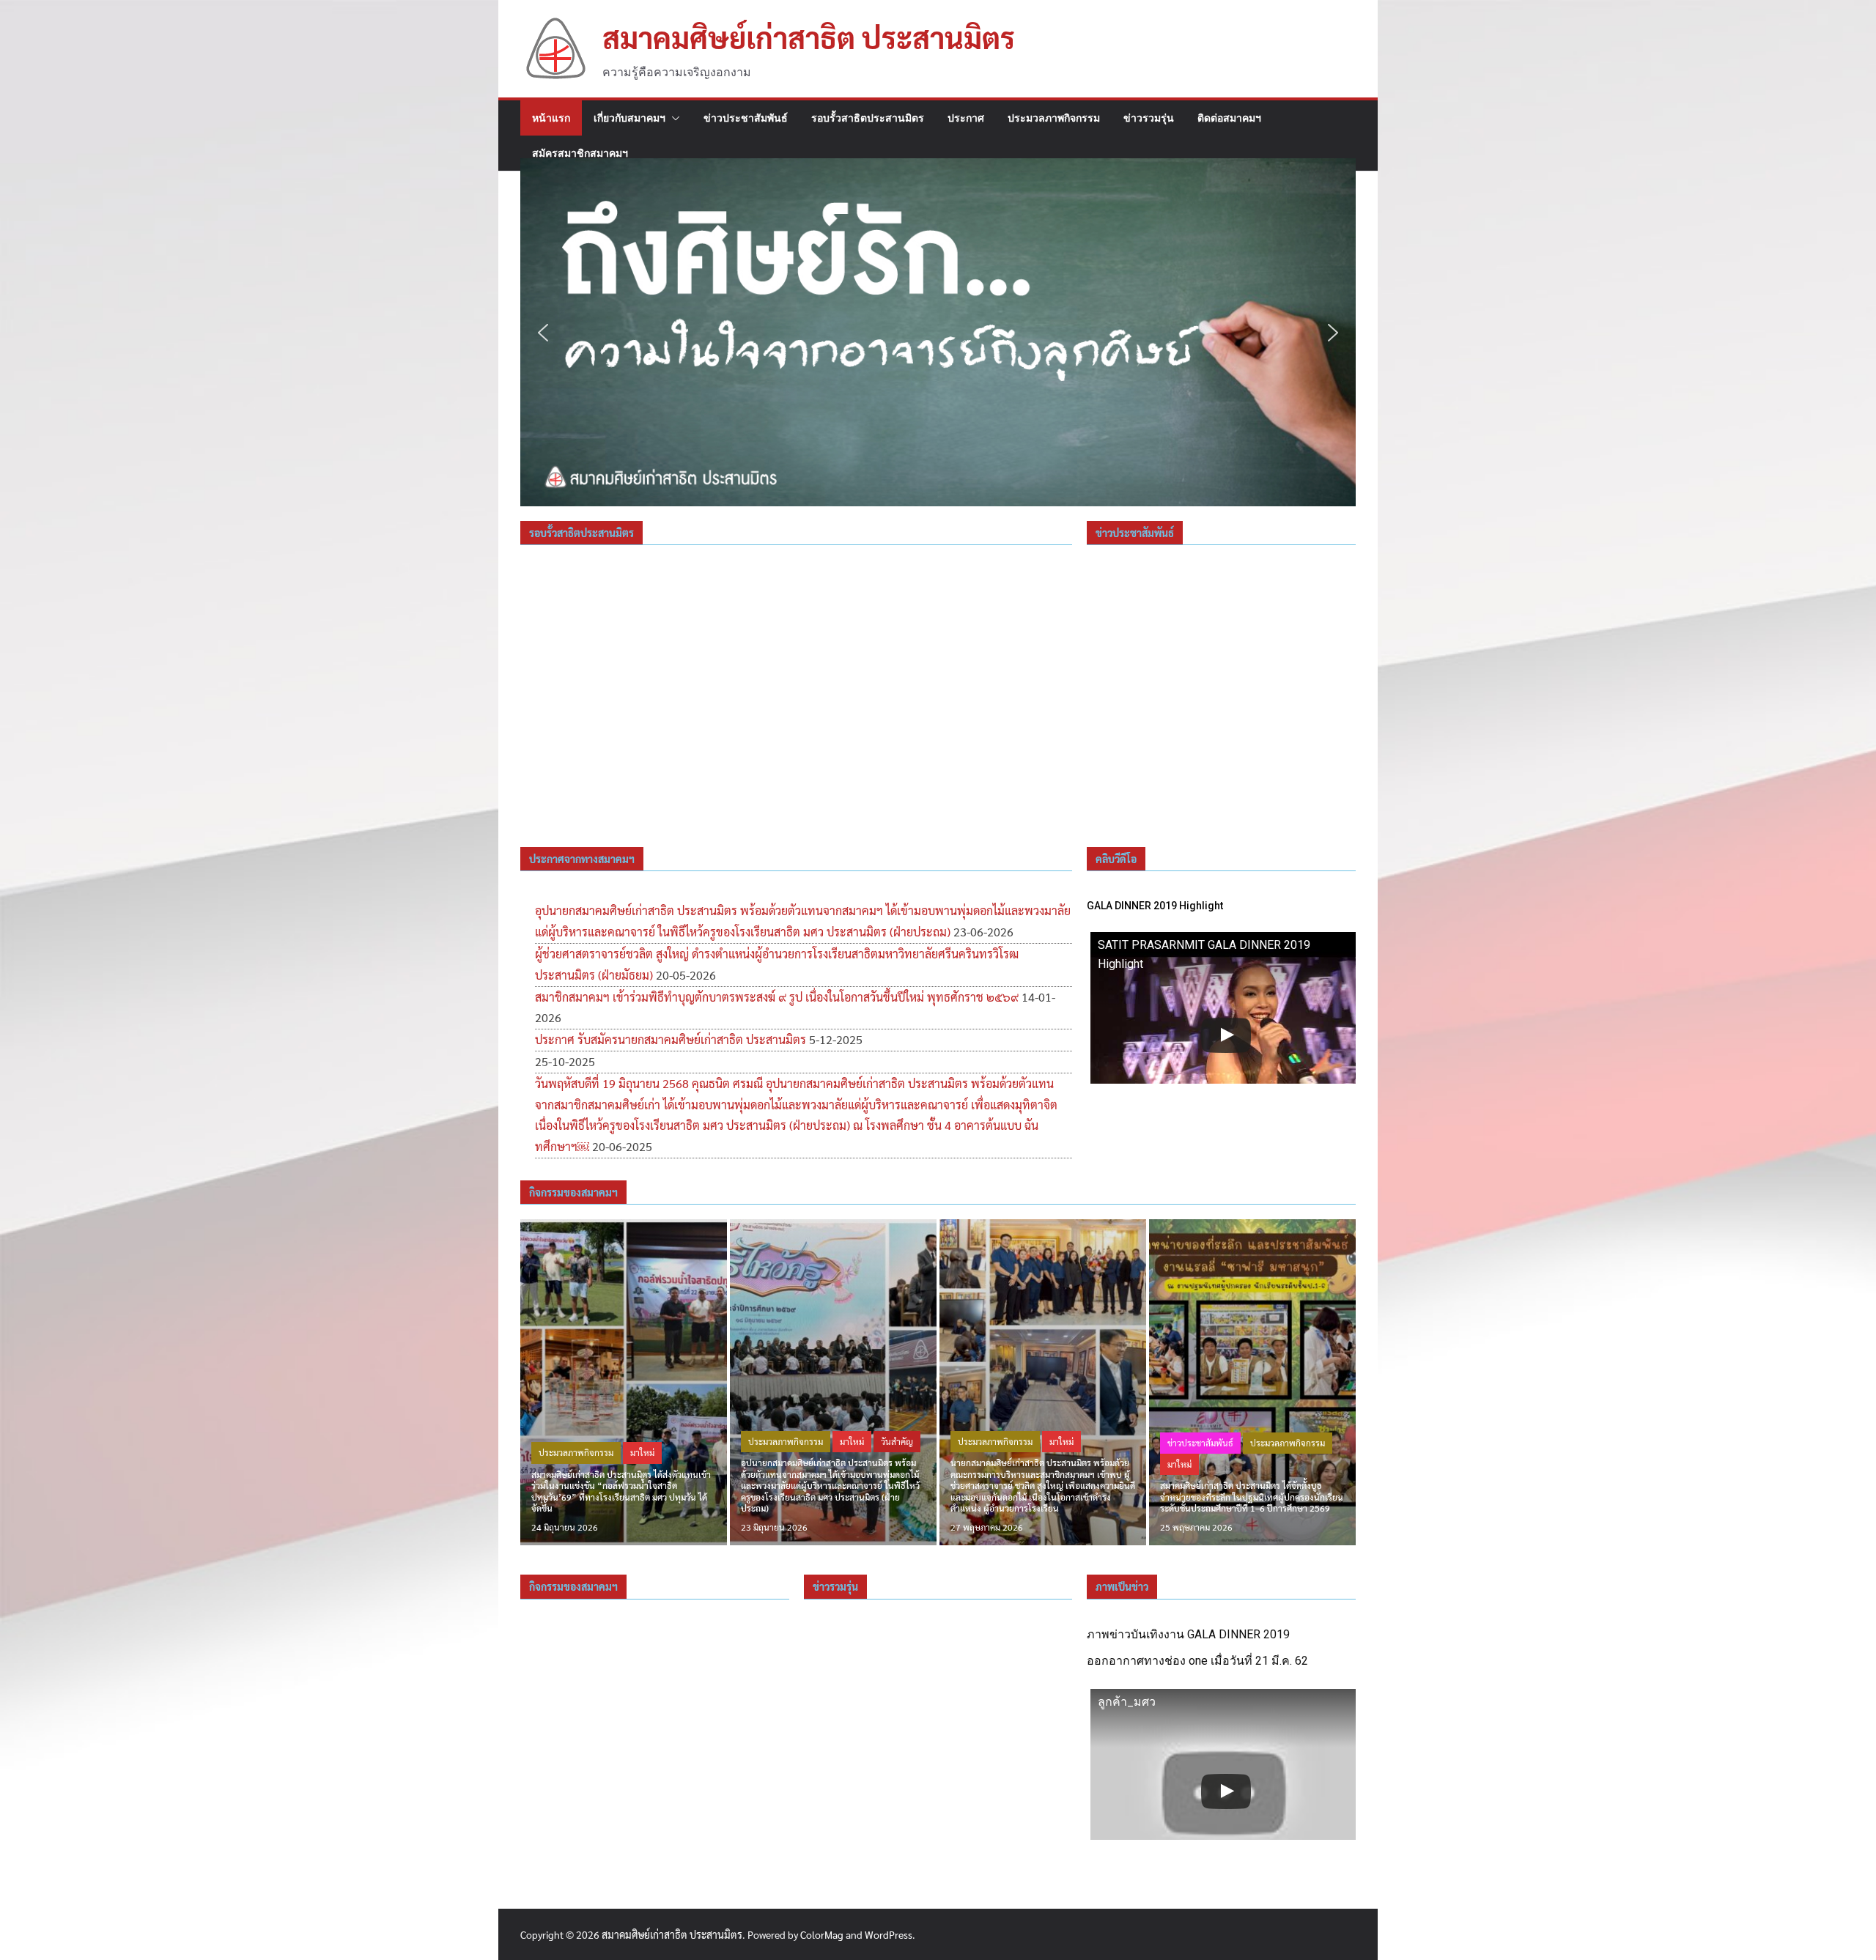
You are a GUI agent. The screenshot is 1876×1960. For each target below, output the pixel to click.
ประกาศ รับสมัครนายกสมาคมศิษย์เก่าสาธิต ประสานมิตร (671, 1039)
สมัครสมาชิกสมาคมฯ (580, 153)
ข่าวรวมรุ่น (1149, 118)
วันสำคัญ (897, 1441)
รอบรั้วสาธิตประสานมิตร (868, 118)
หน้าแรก (551, 118)
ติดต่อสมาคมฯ (1229, 118)
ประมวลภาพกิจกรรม (1054, 118)
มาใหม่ (642, 1452)
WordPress (889, 1934)
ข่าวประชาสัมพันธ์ (746, 118)
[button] (673, 118)
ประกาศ (966, 118)
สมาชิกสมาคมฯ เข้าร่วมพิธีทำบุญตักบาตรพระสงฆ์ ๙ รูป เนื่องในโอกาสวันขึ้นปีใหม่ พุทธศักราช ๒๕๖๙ (777, 997)
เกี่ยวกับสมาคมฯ (629, 118)
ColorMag (822, 1934)
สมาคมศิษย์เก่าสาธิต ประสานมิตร (809, 37)
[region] (938, 332)
